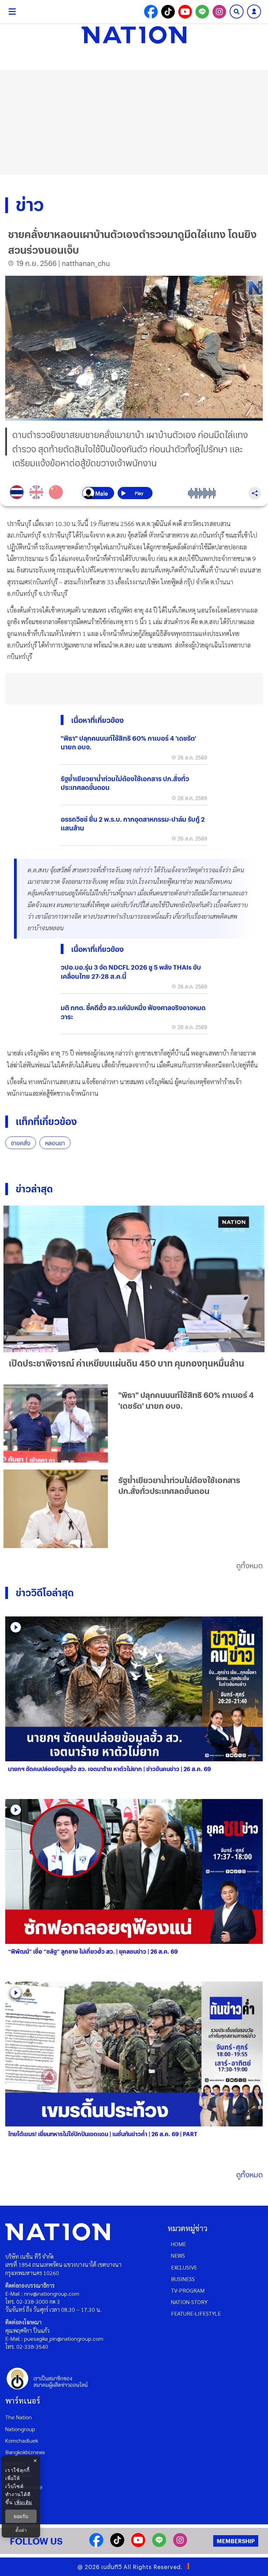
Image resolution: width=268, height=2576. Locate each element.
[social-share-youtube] (185, 12)
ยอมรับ (21, 2516)
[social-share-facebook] (151, 12)
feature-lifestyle (196, 2313)
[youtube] (138, 2545)
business (183, 2279)
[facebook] (96, 2545)
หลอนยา (55, 1143)
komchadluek (22, 2440)
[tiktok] (117, 2545)
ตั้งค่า (21, 2530)
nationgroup (20, 2429)
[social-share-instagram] (219, 12)
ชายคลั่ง (21, 1143)
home (178, 2244)
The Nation (18, 2417)
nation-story (189, 2302)
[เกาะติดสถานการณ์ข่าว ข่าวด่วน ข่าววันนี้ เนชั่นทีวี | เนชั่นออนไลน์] (134, 35)
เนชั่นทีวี (112, 2567)
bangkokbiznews (25, 2452)
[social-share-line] (202, 12)
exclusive (184, 2267)
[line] (159, 2545)
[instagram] (180, 2545)
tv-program (188, 2290)
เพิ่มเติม (23, 2502)
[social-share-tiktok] (168, 12)
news (178, 2255)
